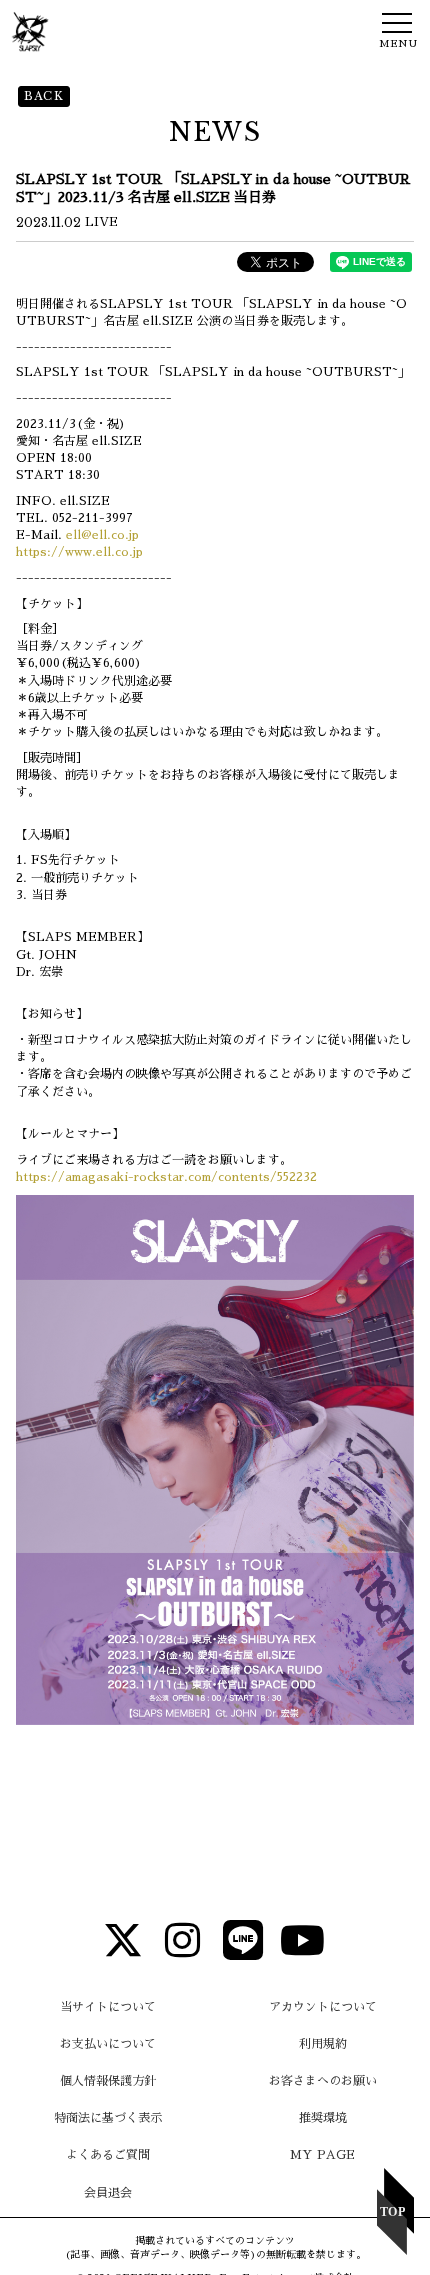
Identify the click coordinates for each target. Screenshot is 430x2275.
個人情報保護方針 (108, 2081)
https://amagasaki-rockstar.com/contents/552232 (166, 1177)
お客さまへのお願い (323, 2081)
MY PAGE (322, 2155)
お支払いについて (108, 2044)
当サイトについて (108, 2007)
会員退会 (108, 2193)
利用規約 (323, 2044)
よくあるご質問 (108, 2155)
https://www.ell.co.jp (79, 552)
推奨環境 (323, 2118)
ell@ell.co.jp (102, 535)
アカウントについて (323, 2007)
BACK (44, 96)
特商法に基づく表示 (108, 2118)
